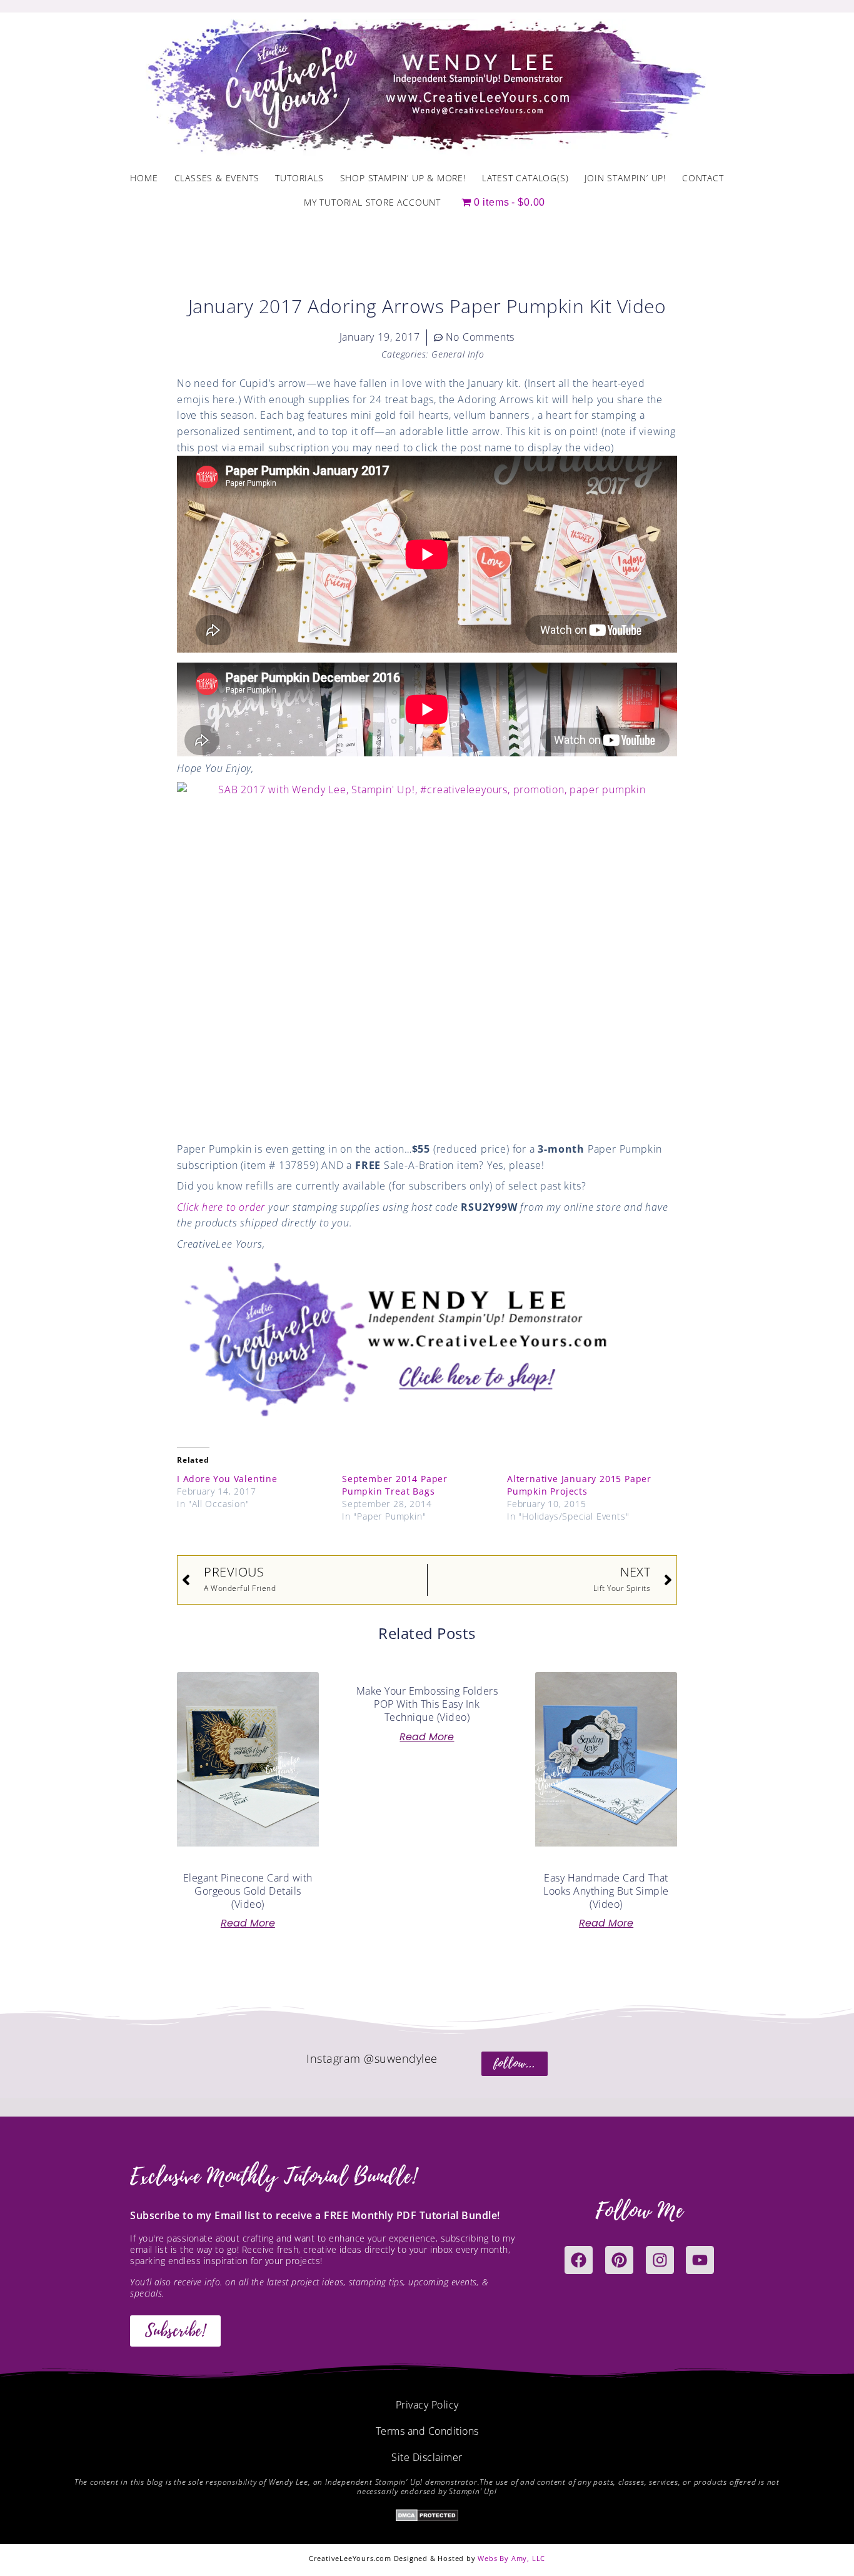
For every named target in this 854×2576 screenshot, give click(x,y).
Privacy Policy (427, 2405)
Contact (703, 178)
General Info (458, 354)
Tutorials (299, 178)
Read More (248, 1923)
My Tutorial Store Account (372, 202)
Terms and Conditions (427, 2431)
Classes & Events (217, 178)
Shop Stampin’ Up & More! (403, 178)
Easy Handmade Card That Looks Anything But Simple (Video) (606, 1891)
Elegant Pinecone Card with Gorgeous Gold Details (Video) (248, 1891)
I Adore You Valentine (227, 1479)
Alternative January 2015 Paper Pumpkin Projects (579, 1485)
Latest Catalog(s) (525, 178)
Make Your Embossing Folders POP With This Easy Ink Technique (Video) (427, 1704)
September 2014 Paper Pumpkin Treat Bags (395, 1485)
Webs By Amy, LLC (511, 2558)
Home (144, 178)
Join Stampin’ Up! (625, 178)
